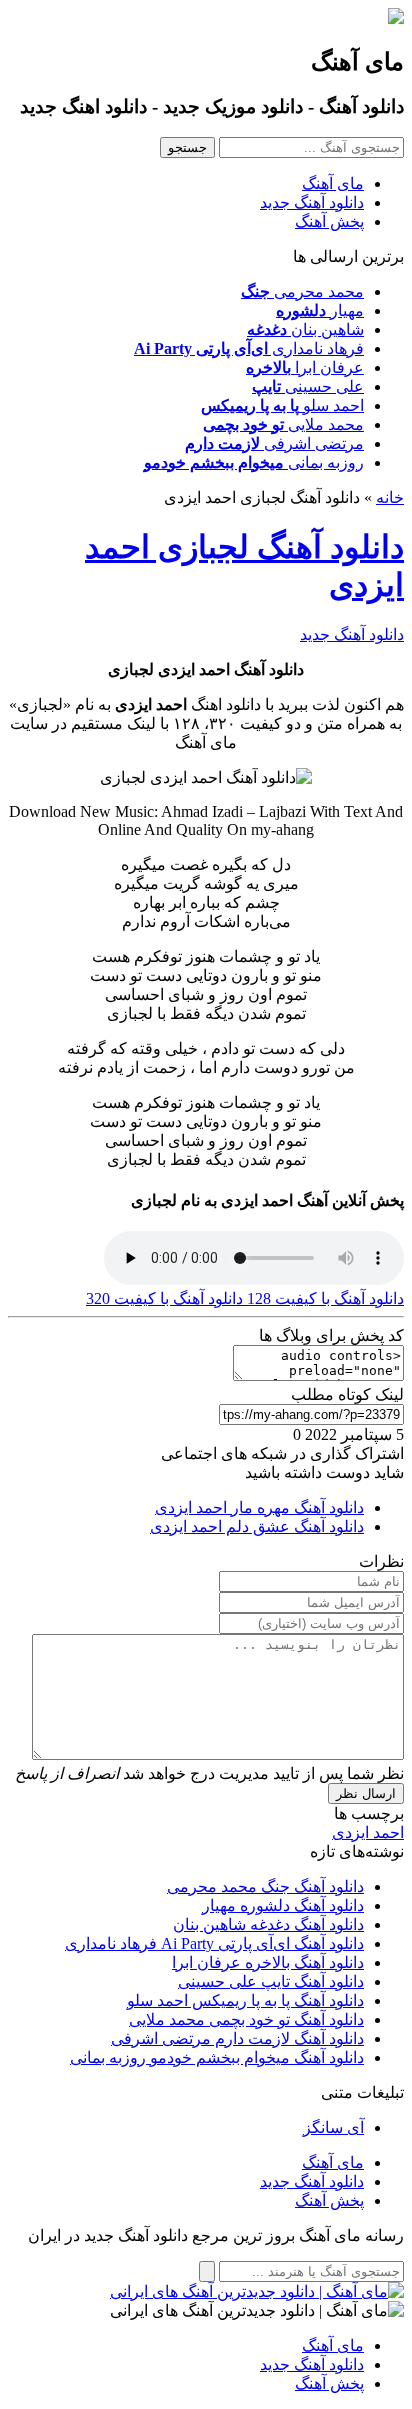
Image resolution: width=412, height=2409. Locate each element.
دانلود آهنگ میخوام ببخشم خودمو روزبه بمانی (217, 2057)
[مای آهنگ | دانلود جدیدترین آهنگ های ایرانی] (257, 2291)
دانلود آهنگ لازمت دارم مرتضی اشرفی (237, 2038)
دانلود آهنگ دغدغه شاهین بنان (268, 1924)
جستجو (187, 147)
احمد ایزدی (368, 1832)
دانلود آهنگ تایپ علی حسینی (271, 1981)
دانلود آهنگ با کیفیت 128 (323, 1298)
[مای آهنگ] (396, 18)
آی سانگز (333, 2127)
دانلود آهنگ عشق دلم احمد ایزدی (257, 1526)
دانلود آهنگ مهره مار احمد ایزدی (259, 1507)
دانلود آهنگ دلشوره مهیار (283, 1905)
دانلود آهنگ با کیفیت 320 (164, 1298)
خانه (390, 497)
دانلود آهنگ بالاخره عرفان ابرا (268, 1962)
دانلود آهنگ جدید (312, 202)
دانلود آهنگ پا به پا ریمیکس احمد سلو (245, 2000)
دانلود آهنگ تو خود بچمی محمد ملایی (246, 2019)
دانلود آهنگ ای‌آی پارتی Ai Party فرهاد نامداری (214, 1943)
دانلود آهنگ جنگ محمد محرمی (265, 1886)
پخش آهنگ (329, 221)
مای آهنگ (333, 183)
